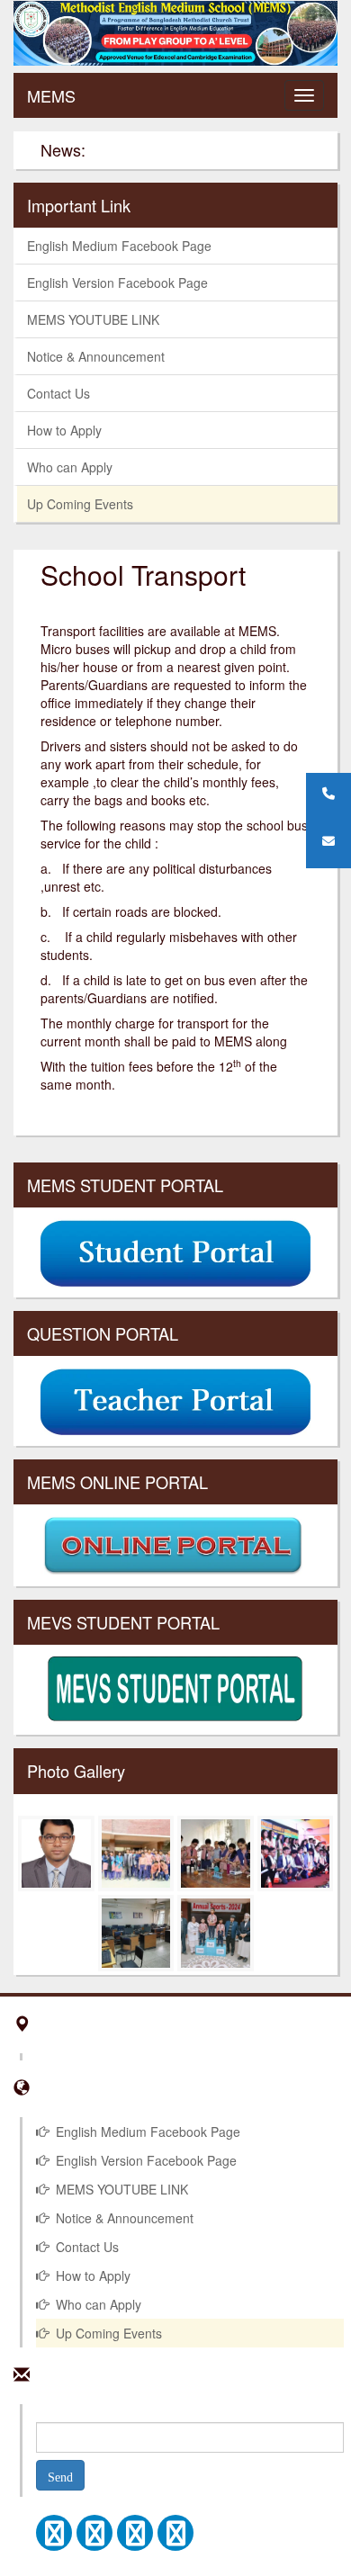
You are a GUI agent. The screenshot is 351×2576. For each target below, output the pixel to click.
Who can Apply (70, 467)
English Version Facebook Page (117, 283)
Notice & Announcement (96, 356)
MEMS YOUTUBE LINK (93, 319)
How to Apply (64, 430)
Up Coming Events (80, 504)
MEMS (51, 95)
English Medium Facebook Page (119, 246)
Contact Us (58, 393)
